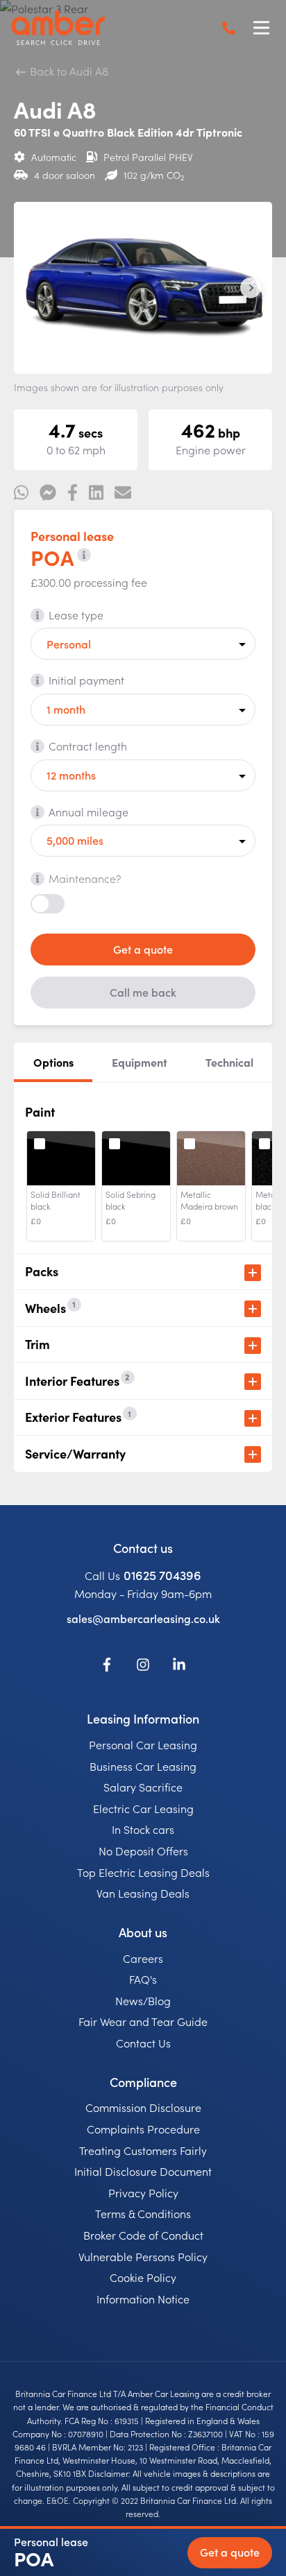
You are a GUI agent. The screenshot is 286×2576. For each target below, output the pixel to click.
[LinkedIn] (179, 1667)
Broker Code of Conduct (143, 2235)
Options (53, 1062)
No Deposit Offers (143, 1851)
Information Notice (143, 2299)
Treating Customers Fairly (143, 2150)
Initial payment (86, 680)
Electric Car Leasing (143, 1808)
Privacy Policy (143, 2192)
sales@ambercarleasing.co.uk (143, 1618)
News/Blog (143, 2000)
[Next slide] (251, 288)
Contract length (88, 746)
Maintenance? (85, 878)
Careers (143, 1958)
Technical (229, 1062)
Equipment (140, 1062)
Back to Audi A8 (68, 71)
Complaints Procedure (143, 2129)
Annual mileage (89, 812)
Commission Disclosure (143, 2107)
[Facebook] (107, 1667)
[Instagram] (143, 1667)
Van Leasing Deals (143, 1893)
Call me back (143, 992)
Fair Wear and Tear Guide (143, 2021)
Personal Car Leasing (143, 1744)
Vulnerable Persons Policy (143, 2256)
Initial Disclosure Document (143, 2171)
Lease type (76, 615)
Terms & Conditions (143, 2213)
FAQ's (143, 1979)
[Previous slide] (35, 288)
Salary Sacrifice (143, 1787)
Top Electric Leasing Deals (143, 1872)
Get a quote (143, 949)
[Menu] (261, 28)
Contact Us (143, 2043)
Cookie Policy (143, 2277)
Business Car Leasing (143, 1766)
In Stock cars (143, 1829)
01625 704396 (162, 1575)
